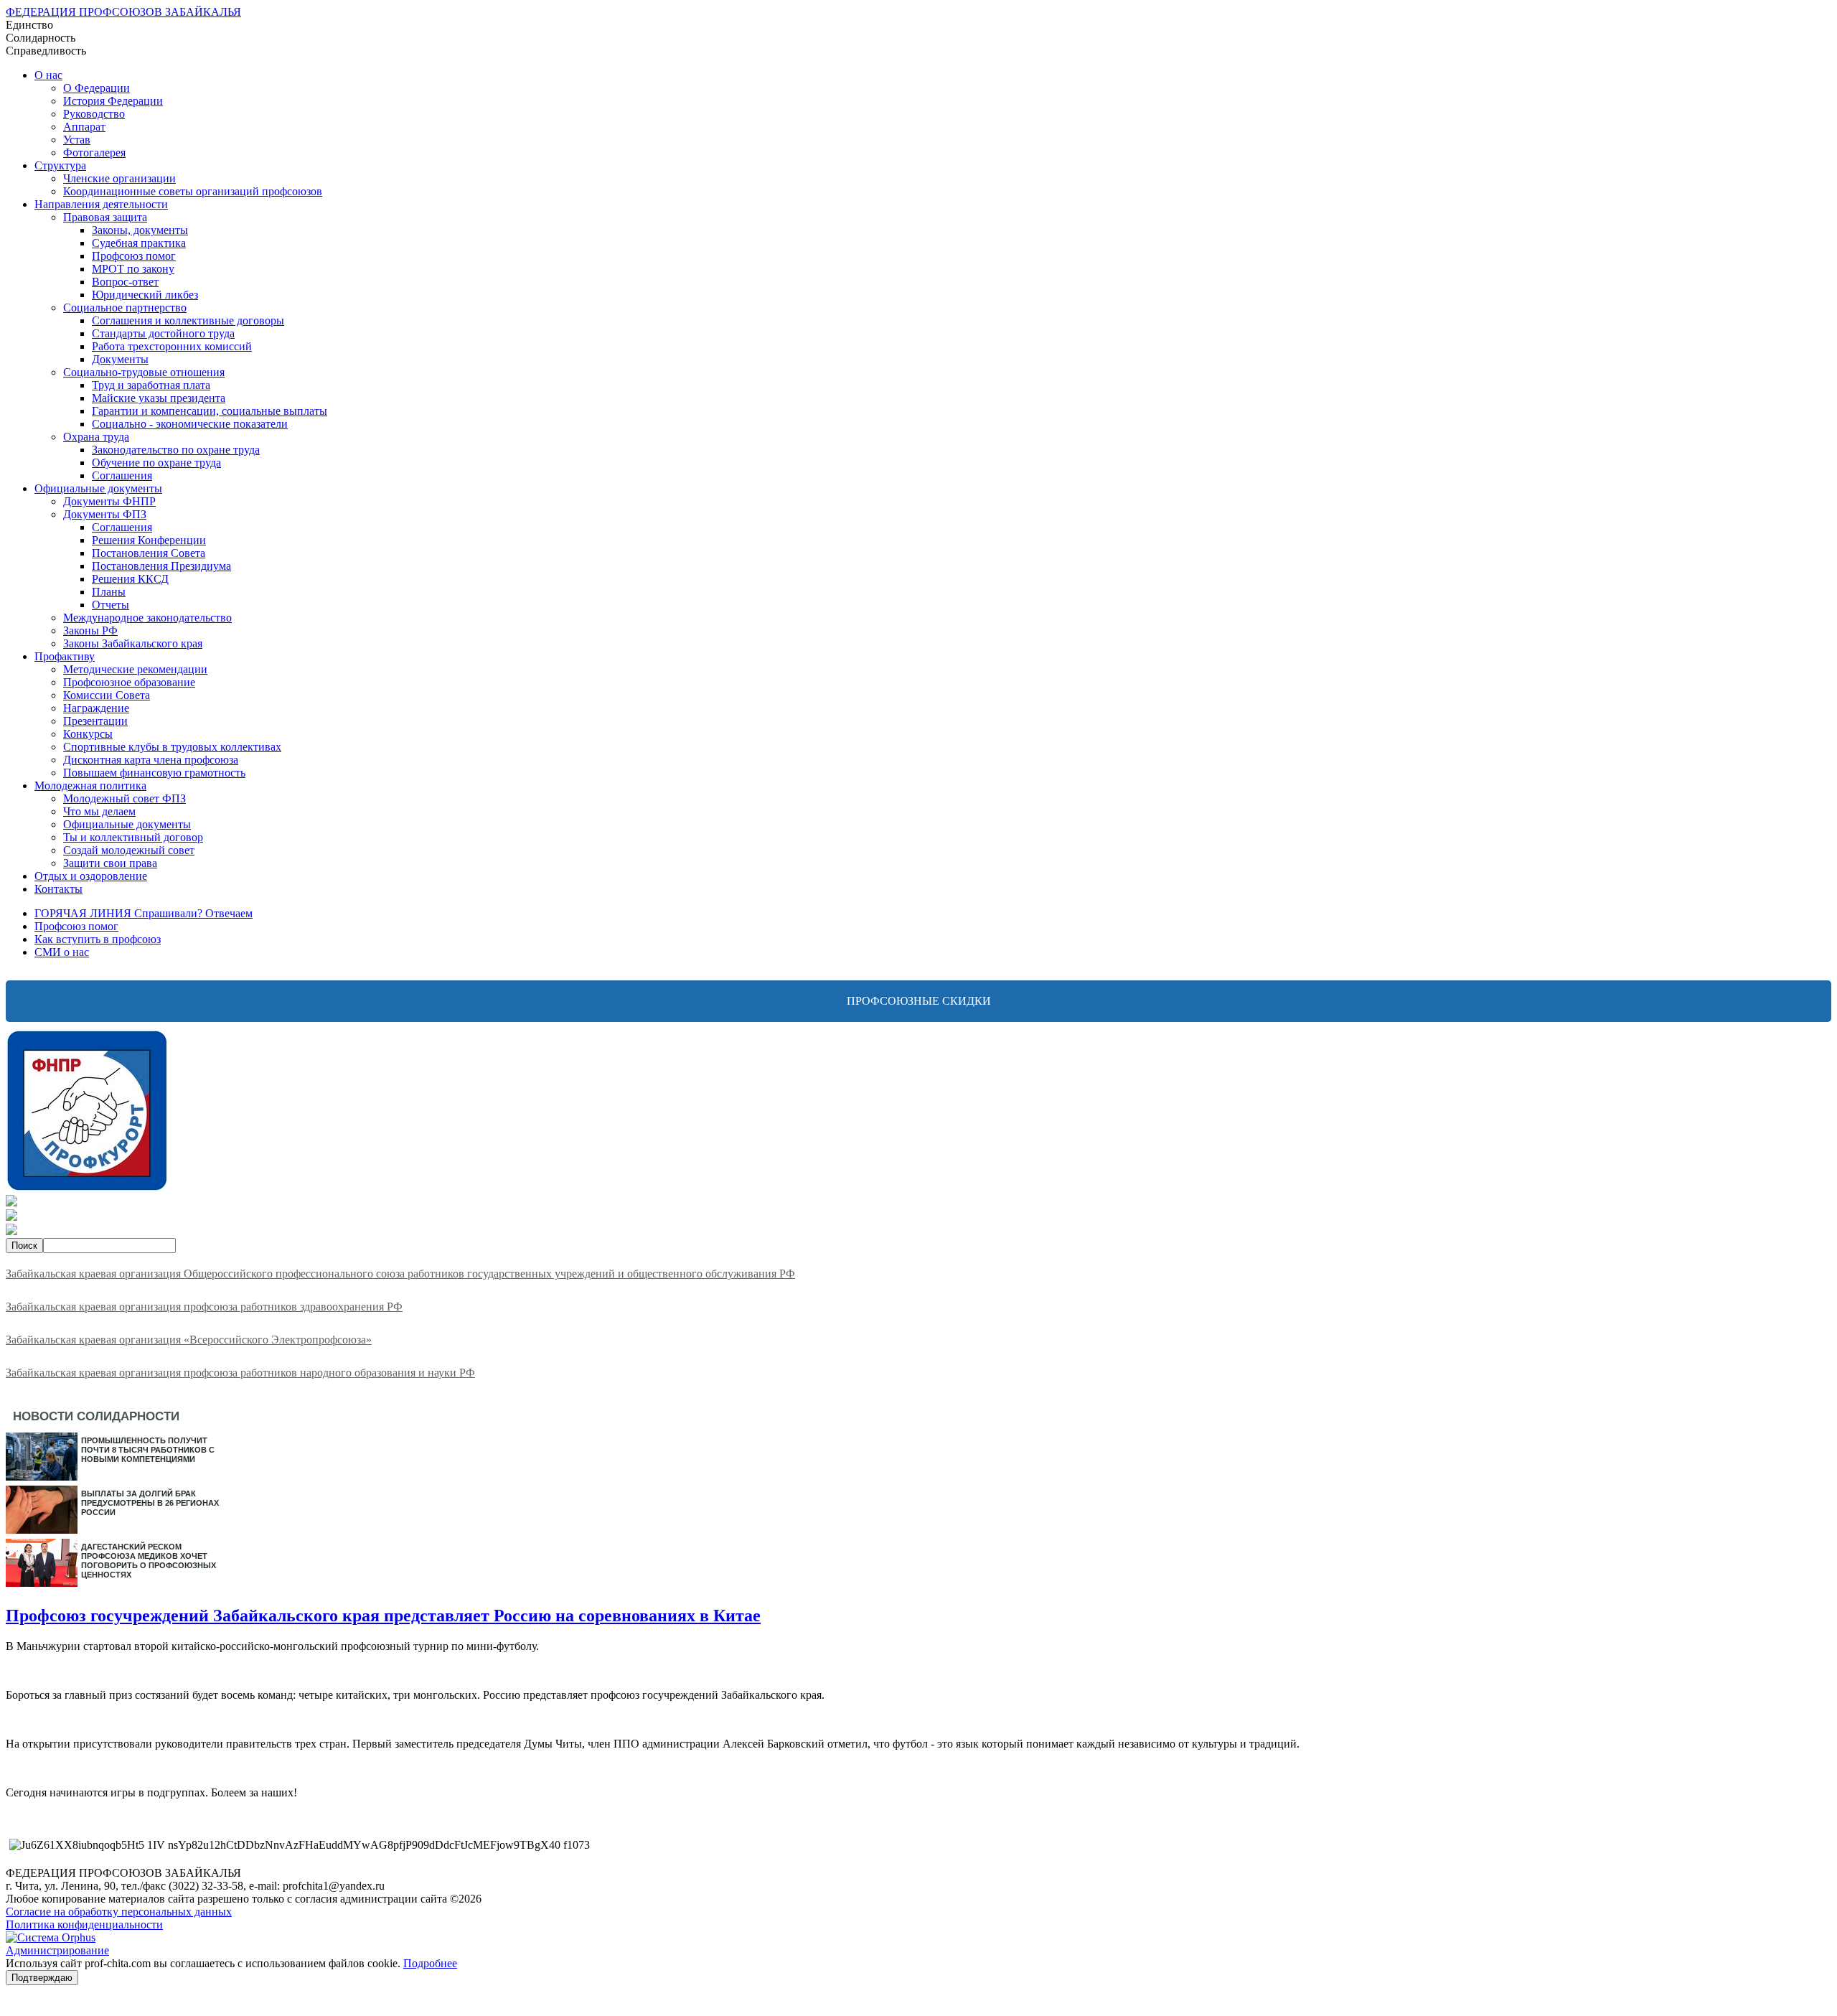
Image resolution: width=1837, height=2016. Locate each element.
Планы (109, 592)
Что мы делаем (99, 811)
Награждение (96, 708)
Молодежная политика (90, 786)
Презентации (95, 721)
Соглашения (122, 475)
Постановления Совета (149, 553)
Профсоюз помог (134, 256)
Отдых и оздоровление (91, 876)
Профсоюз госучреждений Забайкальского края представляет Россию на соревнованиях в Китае (383, 1616)
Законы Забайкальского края (133, 643)
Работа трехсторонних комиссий (172, 346)
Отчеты (111, 605)
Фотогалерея (94, 153)
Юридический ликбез (145, 295)
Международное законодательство (147, 618)
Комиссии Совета (107, 695)
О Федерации (97, 88)
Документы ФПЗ (105, 514)
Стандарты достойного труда (163, 333)
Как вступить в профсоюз (98, 939)
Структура (60, 165)
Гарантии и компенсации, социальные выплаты (210, 411)
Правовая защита (105, 217)
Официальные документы (98, 488)
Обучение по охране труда (156, 463)
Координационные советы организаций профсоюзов (193, 191)
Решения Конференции (149, 540)
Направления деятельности (101, 204)
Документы (120, 359)
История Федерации (113, 101)
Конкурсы (88, 734)
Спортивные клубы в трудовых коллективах (172, 747)
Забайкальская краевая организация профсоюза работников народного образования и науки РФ (240, 1373)
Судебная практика (139, 243)
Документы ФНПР (109, 501)
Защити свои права (110, 863)
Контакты (58, 889)
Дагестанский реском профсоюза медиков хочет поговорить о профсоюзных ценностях (149, 1561)
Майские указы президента (159, 398)
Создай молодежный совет (129, 850)
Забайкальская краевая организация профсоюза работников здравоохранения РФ (204, 1307)
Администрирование (57, 1950)
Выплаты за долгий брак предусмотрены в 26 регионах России (150, 1503)
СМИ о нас (62, 952)
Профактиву (65, 656)
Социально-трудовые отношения (144, 372)
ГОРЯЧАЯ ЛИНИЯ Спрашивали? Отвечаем (144, 913)
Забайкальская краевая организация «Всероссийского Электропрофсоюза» (189, 1340)
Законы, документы (140, 230)
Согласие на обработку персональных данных (119, 1912)
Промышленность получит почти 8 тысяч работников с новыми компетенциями (148, 1450)
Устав (77, 140)
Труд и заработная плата (151, 385)
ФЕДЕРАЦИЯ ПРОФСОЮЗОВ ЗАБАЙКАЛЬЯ (123, 12)
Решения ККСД (130, 579)
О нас (48, 75)
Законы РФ (90, 630)
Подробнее (430, 1963)
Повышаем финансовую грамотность (154, 773)
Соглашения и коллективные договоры (188, 320)
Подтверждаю (42, 1978)
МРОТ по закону (133, 269)
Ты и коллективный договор (133, 837)
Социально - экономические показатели (190, 424)
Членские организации (119, 178)
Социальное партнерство (125, 308)
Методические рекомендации (135, 669)
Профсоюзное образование (129, 682)
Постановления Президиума (161, 566)
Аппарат (84, 127)
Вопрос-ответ (125, 282)
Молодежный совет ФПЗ (124, 798)
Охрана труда (96, 437)
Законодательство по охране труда (176, 450)
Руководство (94, 114)
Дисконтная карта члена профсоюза (151, 760)
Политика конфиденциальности (84, 1924)
